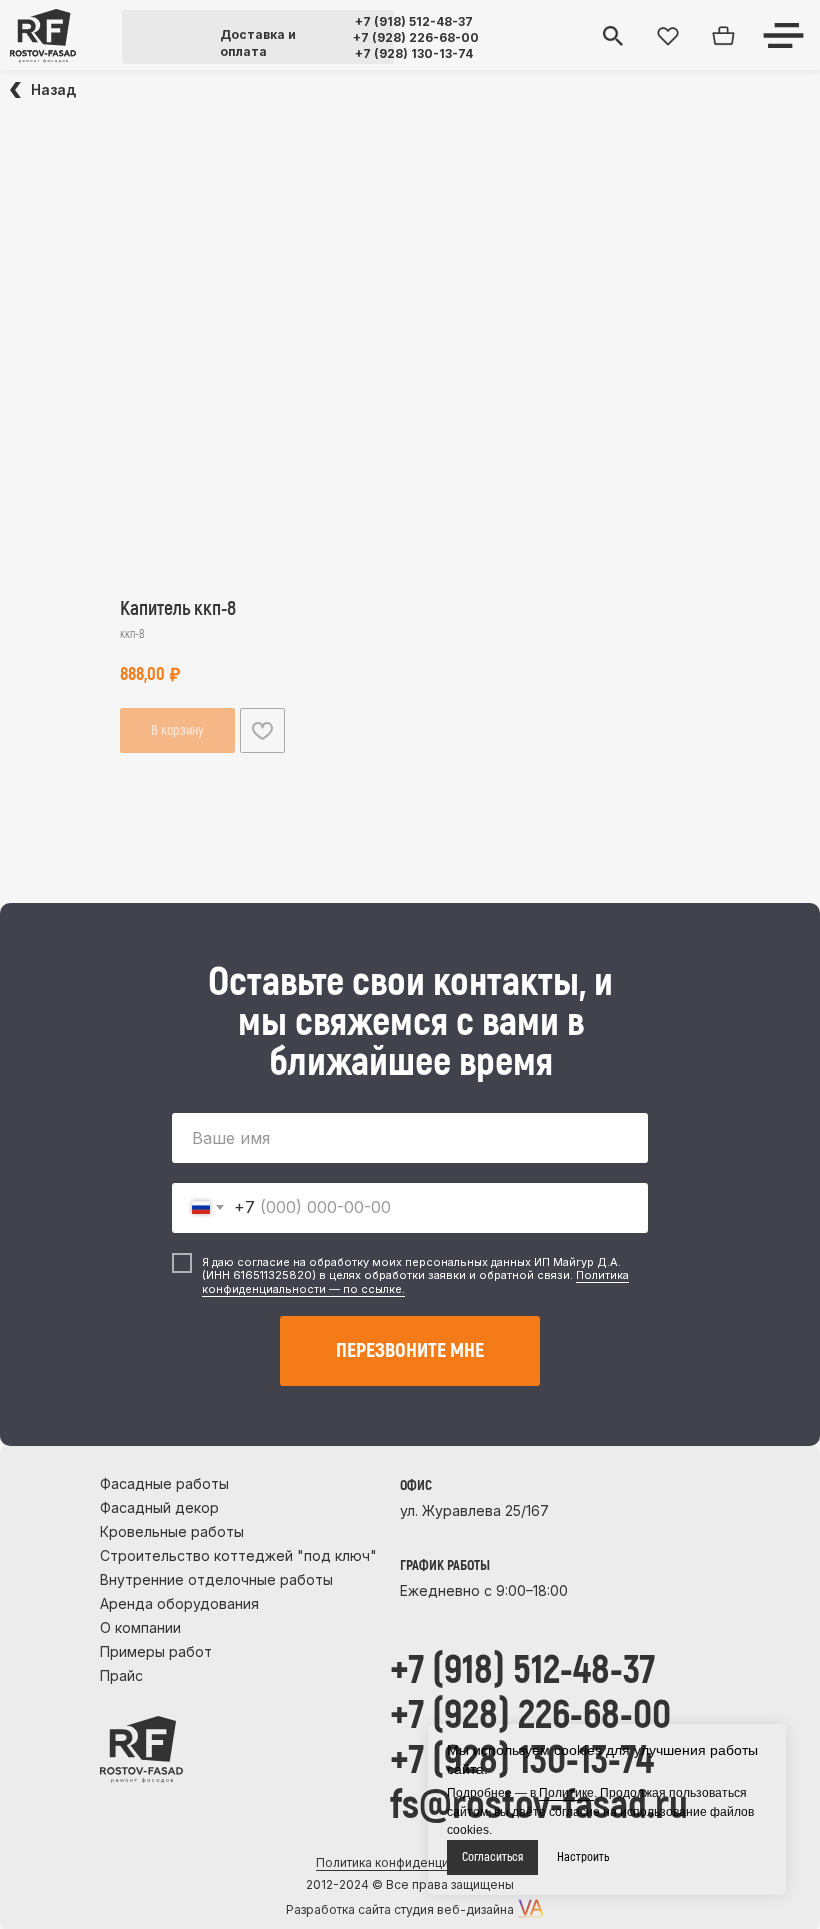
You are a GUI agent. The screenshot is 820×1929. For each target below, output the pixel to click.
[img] (43, 36)
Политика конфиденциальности (410, 1862)
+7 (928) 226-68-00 (416, 37)
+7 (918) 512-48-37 (414, 21)
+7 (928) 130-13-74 (414, 53)
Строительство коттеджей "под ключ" (238, 1555)
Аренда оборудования (179, 1603)
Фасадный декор (159, 1507)
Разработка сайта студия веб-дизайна (400, 1909)
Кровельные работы (172, 1531)
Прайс (121, 1675)
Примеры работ (156, 1651)
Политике (566, 1793)
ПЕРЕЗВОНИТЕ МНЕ (410, 1350)
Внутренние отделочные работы (216, 1579)
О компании (140, 1627)
